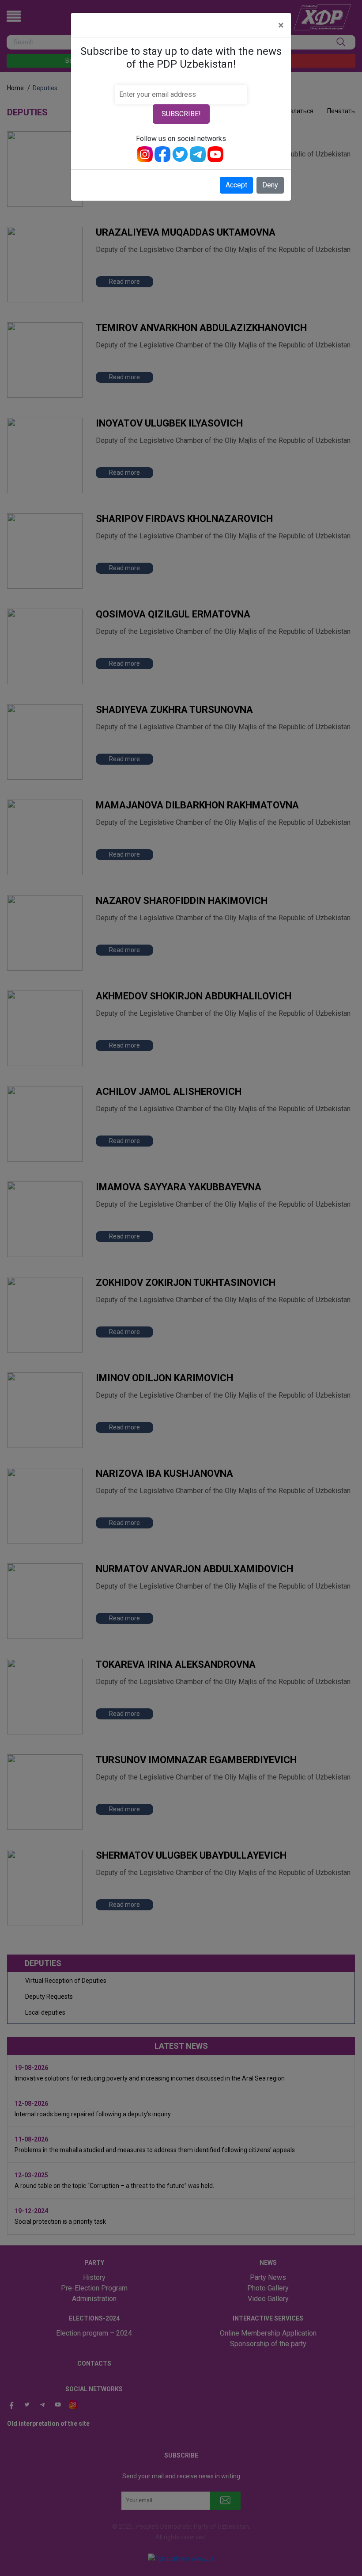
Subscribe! (181, 114)
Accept (236, 185)
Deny (270, 185)
